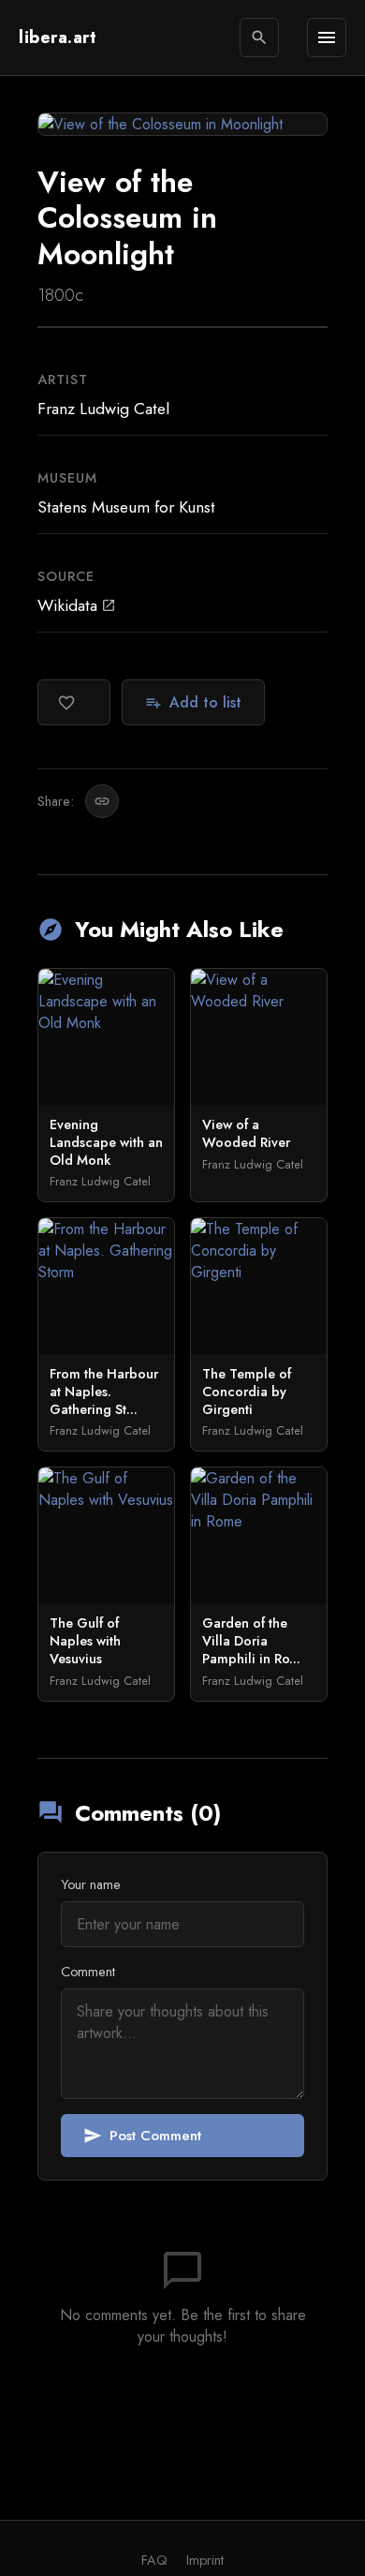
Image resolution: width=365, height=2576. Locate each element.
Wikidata (77, 605)
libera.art (58, 37)
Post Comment (142, 2136)
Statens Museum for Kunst (126, 507)
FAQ (154, 2560)
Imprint (205, 2560)
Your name (91, 1884)
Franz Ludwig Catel (103, 409)
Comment (88, 1972)
